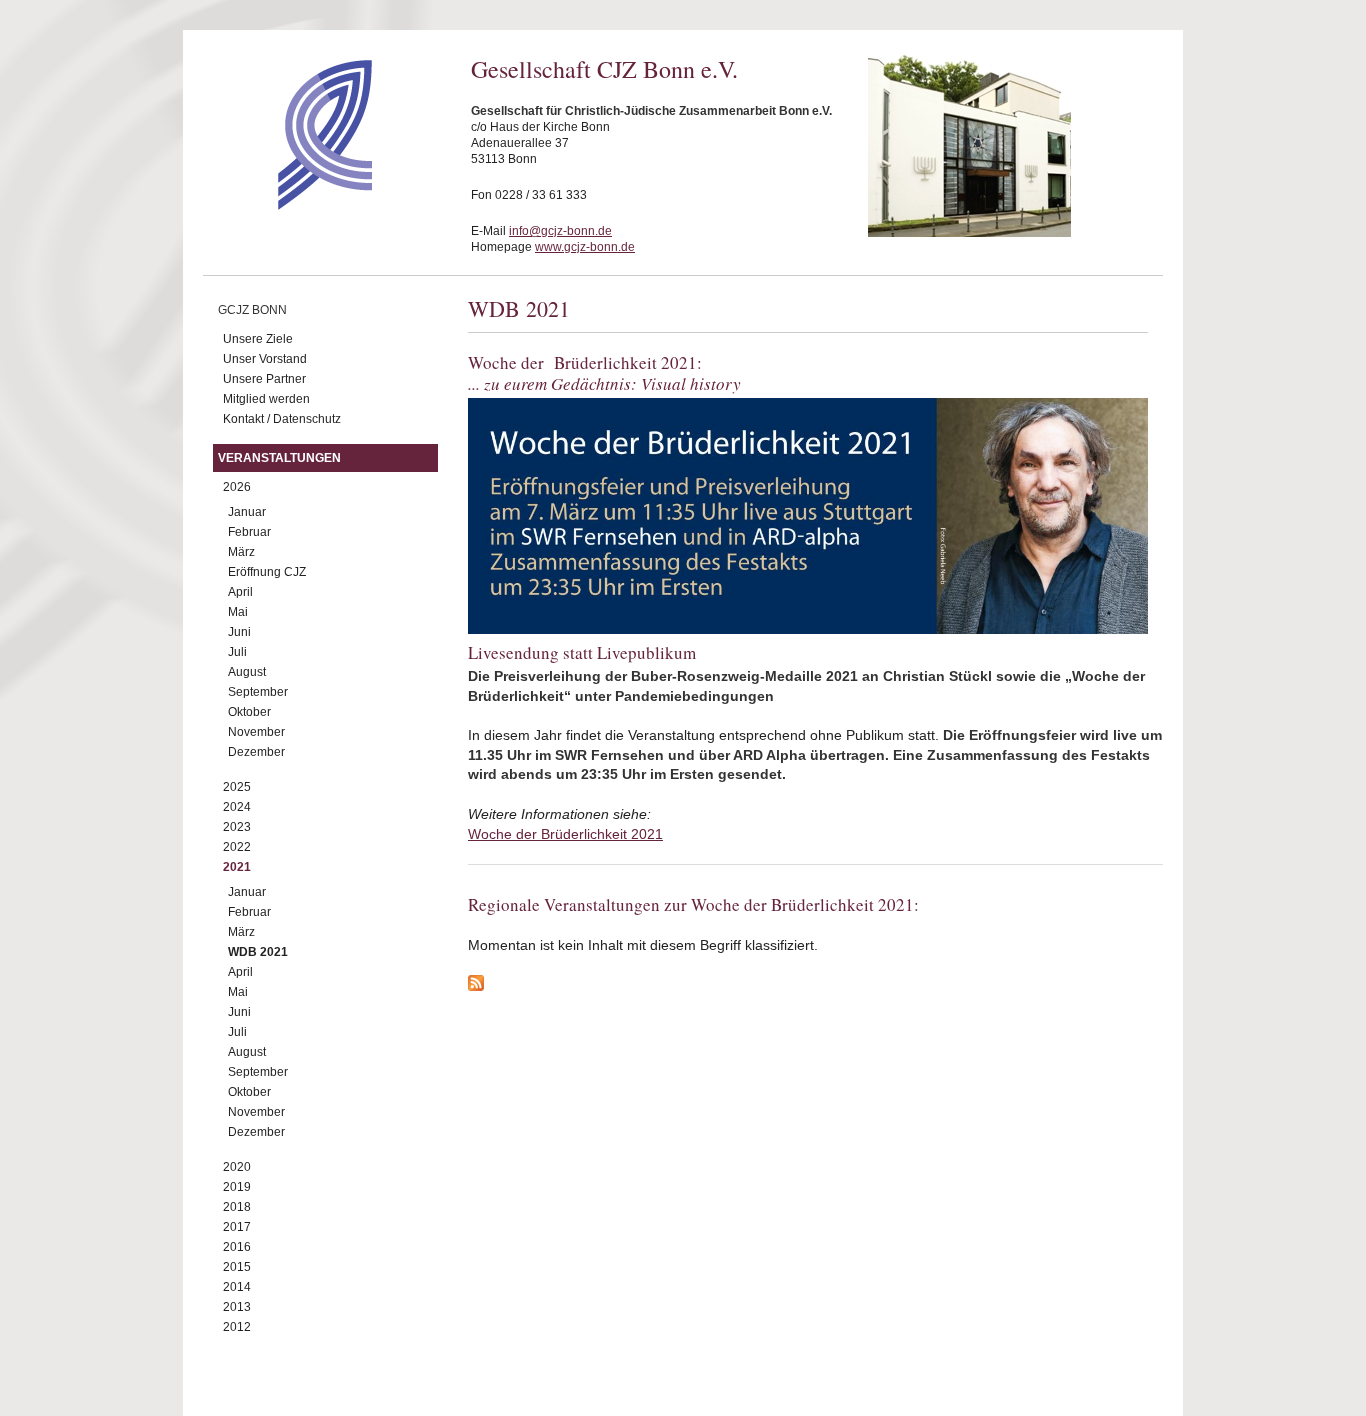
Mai (238, 612)
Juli (237, 652)
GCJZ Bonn (252, 310)
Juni (239, 632)
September (258, 692)
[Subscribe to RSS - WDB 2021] (815, 986)
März (241, 552)
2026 (237, 487)
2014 (237, 1287)
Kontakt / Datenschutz (282, 419)
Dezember (256, 752)
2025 (237, 787)
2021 (237, 867)
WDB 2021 (258, 952)
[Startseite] (289, 205)
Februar (249, 532)
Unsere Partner (264, 379)
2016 (237, 1247)
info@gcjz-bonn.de (560, 231)
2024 (237, 807)
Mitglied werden (266, 399)
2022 (237, 847)
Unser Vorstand (265, 359)
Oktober (249, 712)
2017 (237, 1227)
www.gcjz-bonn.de (585, 247)
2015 (237, 1267)
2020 (237, 1167)
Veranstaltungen (279, 458)
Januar (247, 512)
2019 (237, 1187)
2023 (237, 827)
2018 (237, 1207)
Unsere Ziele (258, 339)
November (256, 732)
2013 (237, 1307)
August (247, 672)
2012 (237, 1327)
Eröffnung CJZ (267, 572)
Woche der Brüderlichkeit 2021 (565, 834)
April (240, 592)
